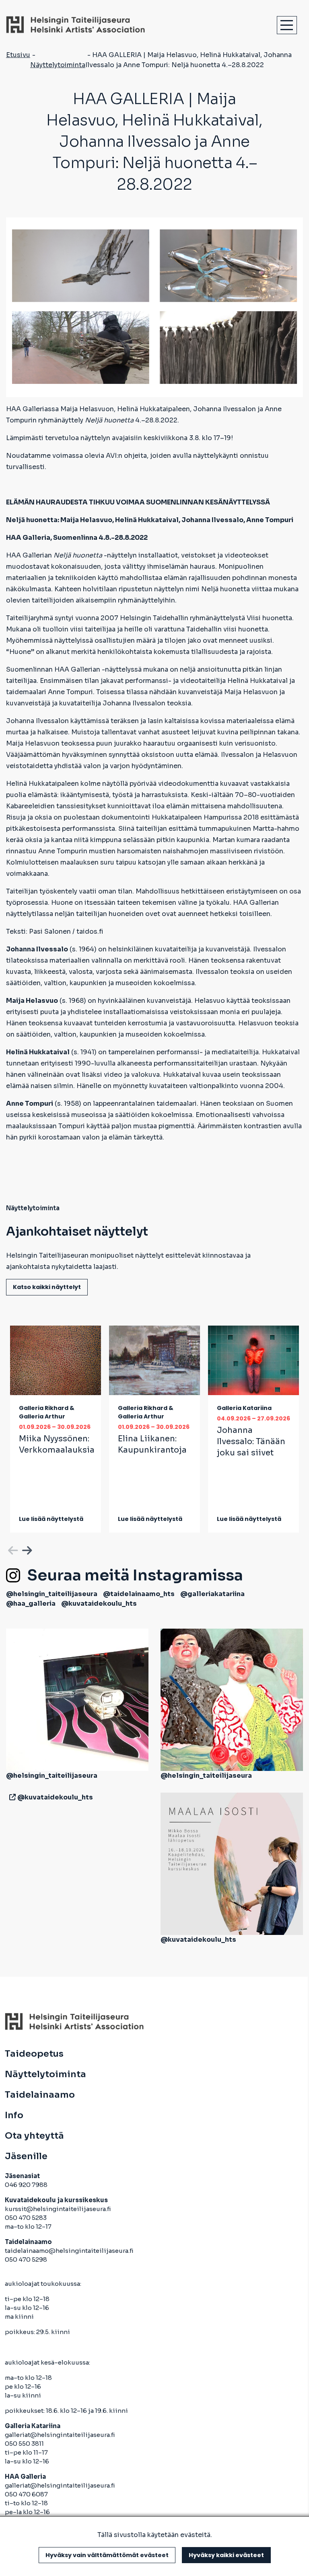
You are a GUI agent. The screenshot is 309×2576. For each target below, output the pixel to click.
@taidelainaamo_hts (139, 1594)
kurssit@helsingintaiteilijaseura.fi (59, 2209)
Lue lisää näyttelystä (51, 1519)
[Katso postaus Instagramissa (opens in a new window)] (77, 1699)
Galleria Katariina (244, 1408)
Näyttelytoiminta (58, 65)
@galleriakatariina (212, 1594)
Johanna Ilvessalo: (251, 1442)
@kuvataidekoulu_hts (99, 1604)
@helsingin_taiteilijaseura (52, 1594)
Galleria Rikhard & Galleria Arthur (47, 1412)
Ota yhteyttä (34, 2136)
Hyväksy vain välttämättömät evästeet (107, 2555)
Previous (12, 1549)
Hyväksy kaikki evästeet (226, 2555)
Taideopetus (34, 2054)
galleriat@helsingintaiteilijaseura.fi (61, 2435)
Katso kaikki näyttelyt (47, 1287)
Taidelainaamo (40, 2095)
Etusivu (18, 55)
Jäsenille (26, 2156)
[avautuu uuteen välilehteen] (11, 1797)
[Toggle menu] (287, 25)
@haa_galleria (31, 1604)
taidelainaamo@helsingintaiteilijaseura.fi (69, 2251)
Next (26, 1549)
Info (14, 2115)
